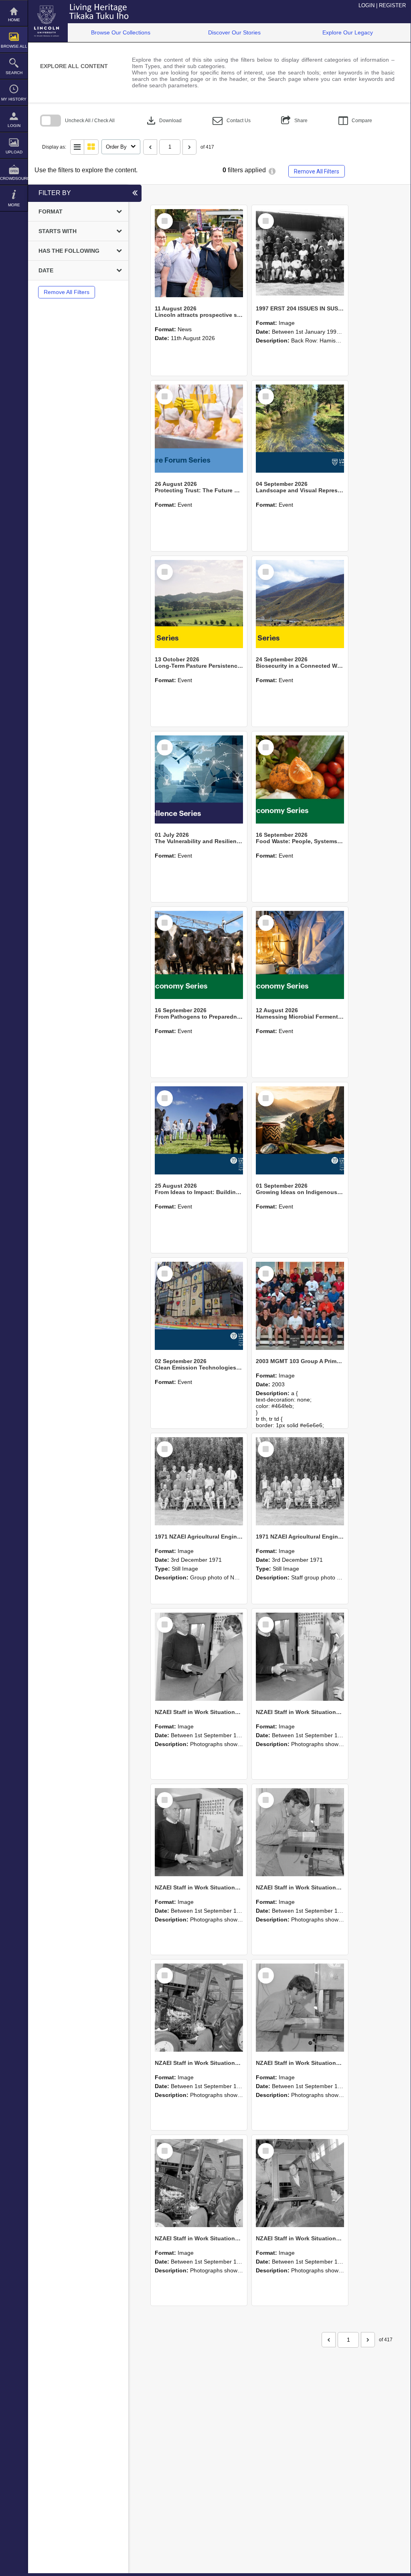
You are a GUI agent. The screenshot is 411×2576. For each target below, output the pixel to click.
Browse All (14, 46)
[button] (232, 121)
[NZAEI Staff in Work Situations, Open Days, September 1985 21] (199, 2008)
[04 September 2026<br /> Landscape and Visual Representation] (300, 429)
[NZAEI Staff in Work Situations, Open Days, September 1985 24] (300, 1657)
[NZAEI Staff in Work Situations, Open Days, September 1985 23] (199, 1832)
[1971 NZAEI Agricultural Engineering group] (199, 1481)
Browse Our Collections (121, 32)
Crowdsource (14, 178)
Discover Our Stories (234, 32)
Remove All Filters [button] (317, 171)
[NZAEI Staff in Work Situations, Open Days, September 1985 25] (199, 1657)
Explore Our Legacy (348, 32)
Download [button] (163, 121)
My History (14, 99)
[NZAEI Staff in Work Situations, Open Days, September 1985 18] (300, 2183)
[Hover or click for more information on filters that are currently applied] (272, 171)
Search (14, 73)
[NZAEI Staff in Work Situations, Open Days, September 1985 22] (300, 1832)
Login (14, 126)
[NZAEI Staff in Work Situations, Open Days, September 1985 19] (199, 2183)
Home (14, 20)
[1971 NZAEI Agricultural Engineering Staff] (300, 1481)
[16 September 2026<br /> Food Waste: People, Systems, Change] (300, 779)
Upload (14, 152)
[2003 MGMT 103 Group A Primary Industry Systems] (300, 1306)
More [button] (14, 205)
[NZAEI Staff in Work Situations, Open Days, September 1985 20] (300, 2008)
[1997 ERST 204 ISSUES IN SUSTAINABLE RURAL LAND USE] (300, 253)
